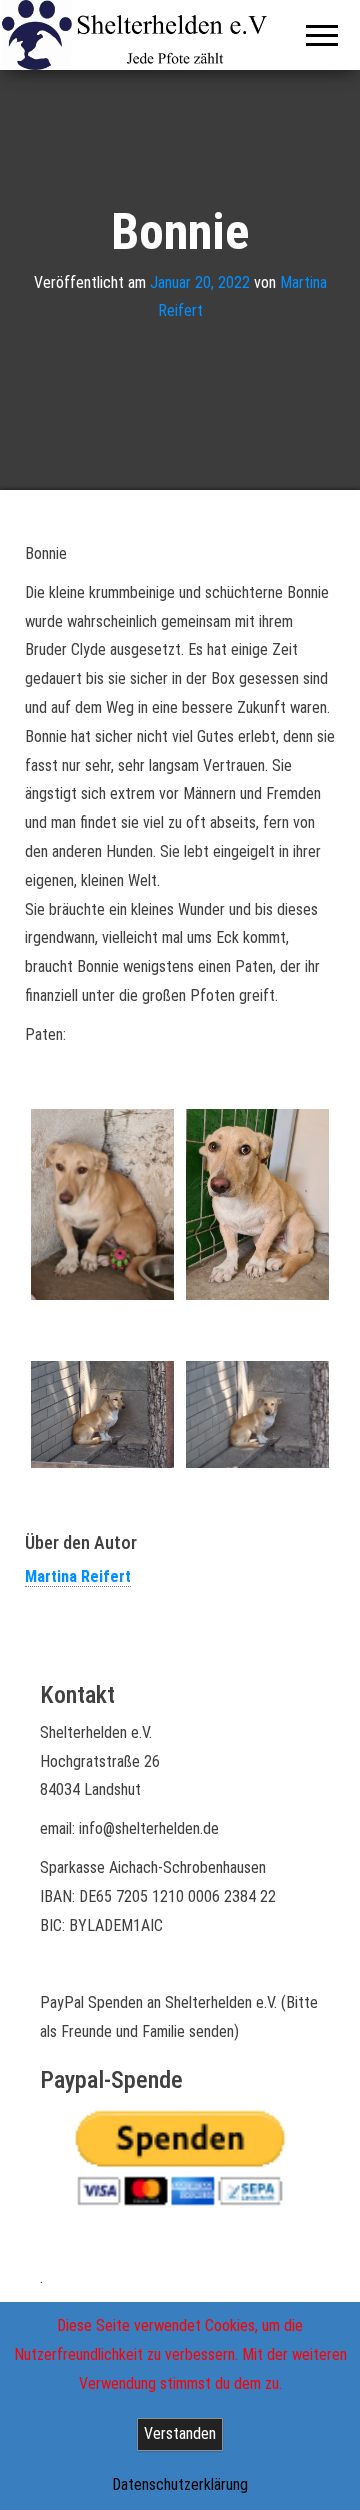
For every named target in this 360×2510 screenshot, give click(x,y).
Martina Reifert (78, 1576)
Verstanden (180, 2433)
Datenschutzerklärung (180, 2484)
